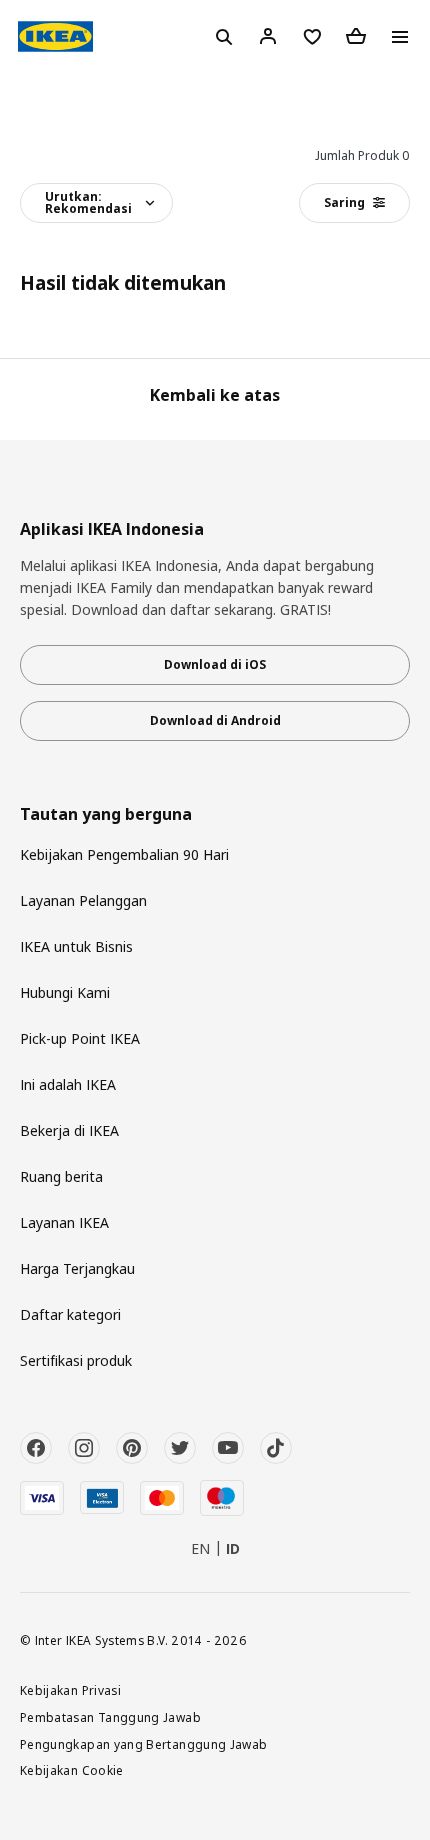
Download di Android (215, 720)
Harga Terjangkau (77, 1268)
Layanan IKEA (64, 1222)
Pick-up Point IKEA (80, 1038)
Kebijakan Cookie (72, 1770)
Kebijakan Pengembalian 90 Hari (124, 854)
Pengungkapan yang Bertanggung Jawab (144, 1744)
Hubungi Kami (65, 992)
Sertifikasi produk (76, 1360)
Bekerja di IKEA (69, 1130)
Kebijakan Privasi (70, 1690)
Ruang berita (61, 1176)
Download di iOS (215, 664)
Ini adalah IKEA (68, 1084)
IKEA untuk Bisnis (76, 946)
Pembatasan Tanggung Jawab (110, 1717)
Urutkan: (88, 202)
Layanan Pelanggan (83, 900)
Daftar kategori (70, 1314)
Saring (344, 202)
